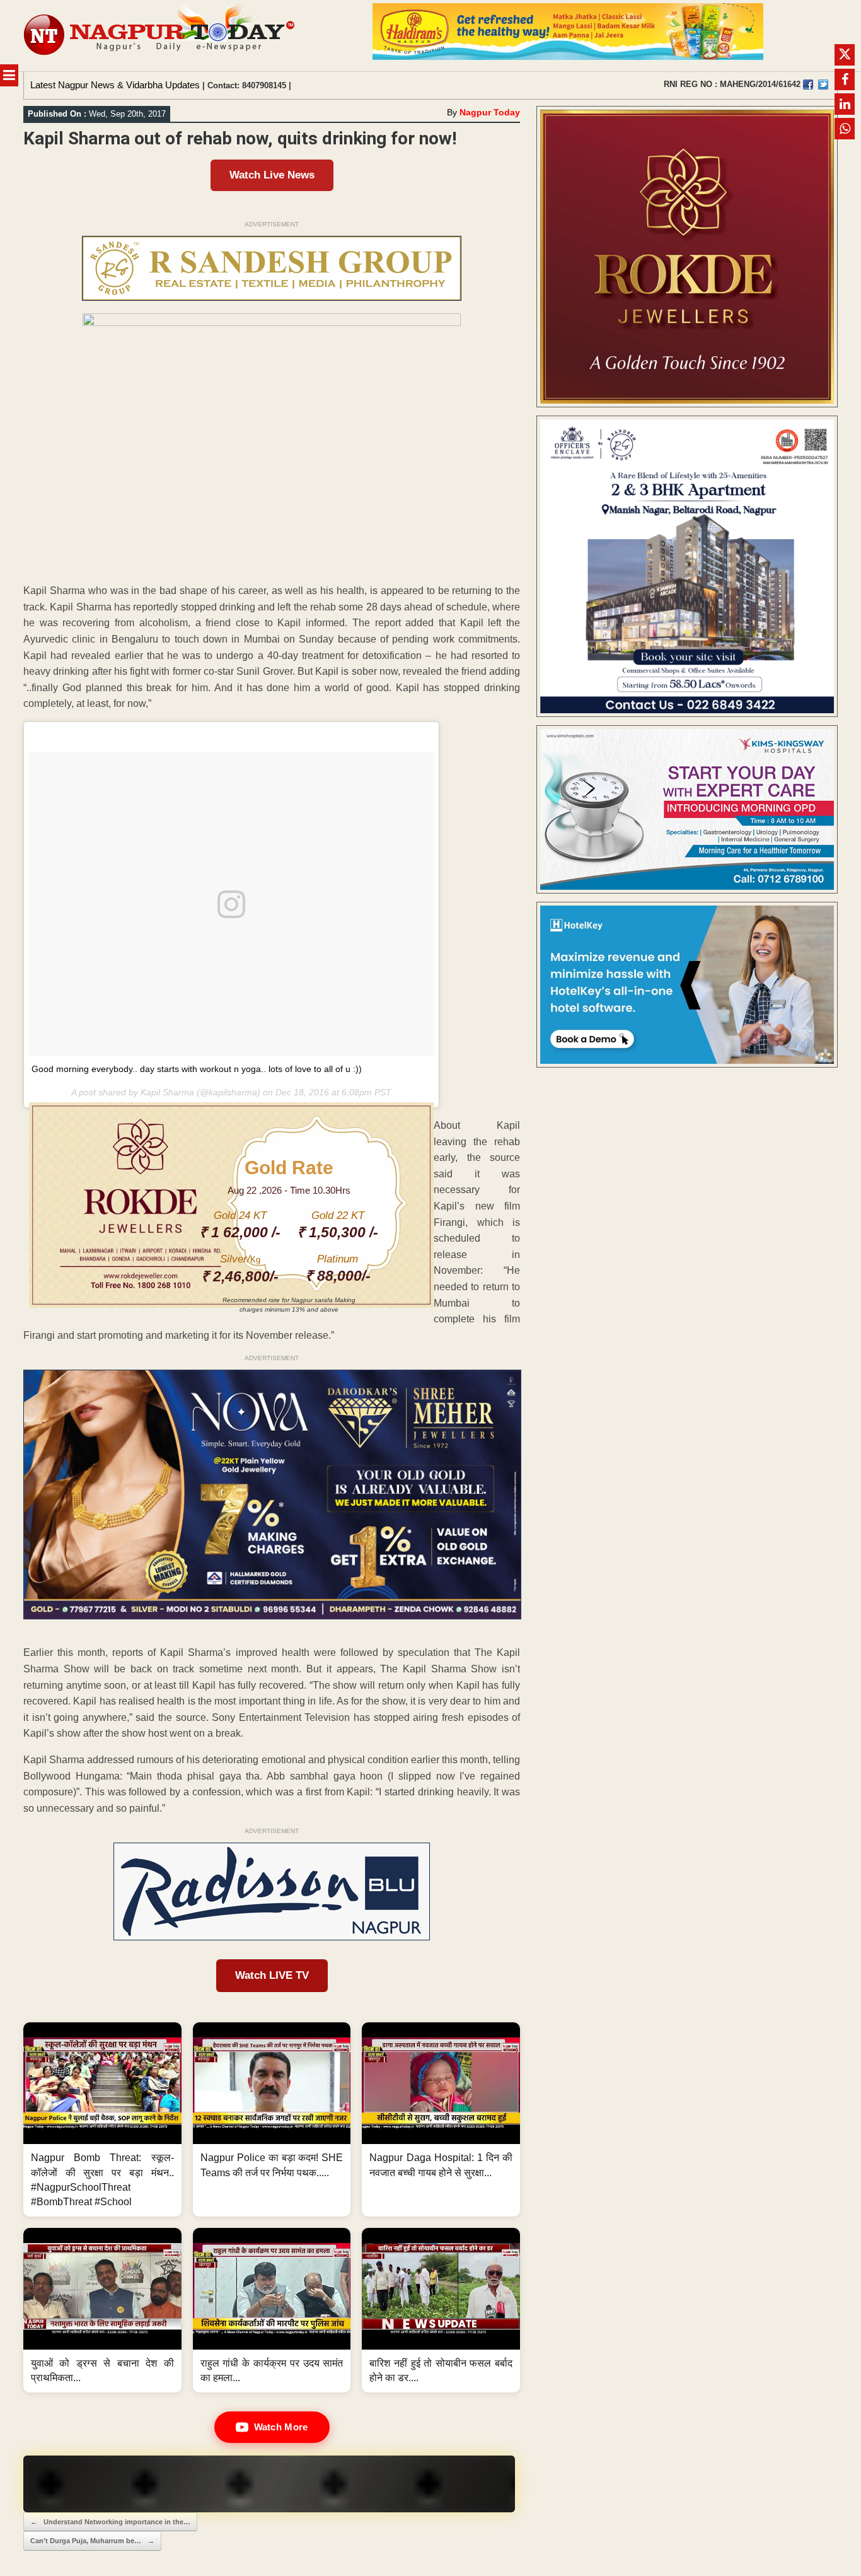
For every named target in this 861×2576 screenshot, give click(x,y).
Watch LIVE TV (272, 1975)
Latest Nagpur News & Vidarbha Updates (115, 85)
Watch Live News (272, 175)
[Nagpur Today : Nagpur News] (160, 36)
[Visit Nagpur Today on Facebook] (808, 85)
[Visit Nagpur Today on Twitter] (823, 85)
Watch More (281, 2427)
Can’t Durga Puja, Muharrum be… (92, 2541)
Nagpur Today (490, 112)
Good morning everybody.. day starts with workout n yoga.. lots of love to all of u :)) (197, 1069)
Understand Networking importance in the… (110, 2522)
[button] (102, 2119)
